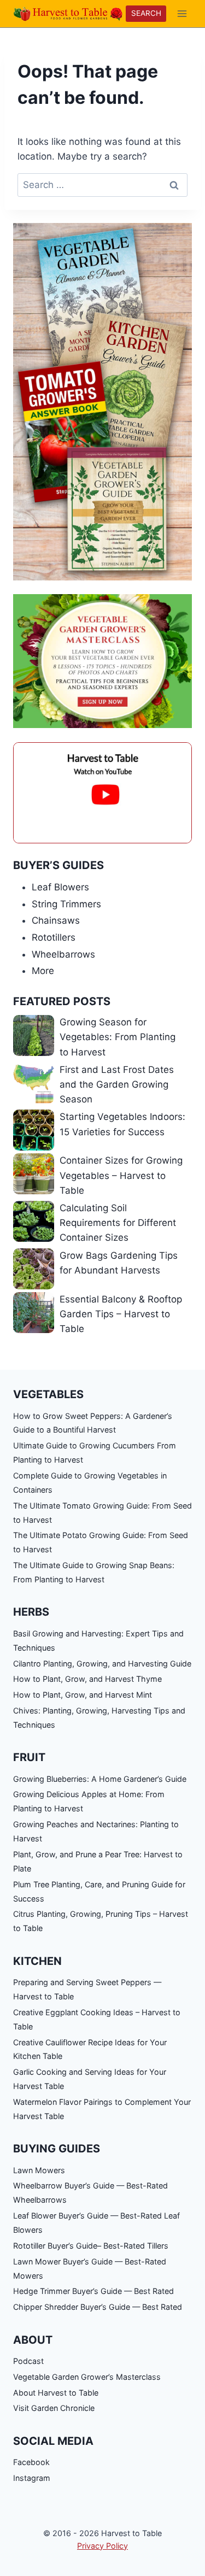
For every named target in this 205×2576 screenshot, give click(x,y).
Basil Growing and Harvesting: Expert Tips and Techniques (98, 1641)
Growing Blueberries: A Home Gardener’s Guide (100, 1779)
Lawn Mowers (39, 2170)
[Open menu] (182, 13)
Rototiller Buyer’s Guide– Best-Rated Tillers (91, 2246)
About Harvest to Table (56, 2393)
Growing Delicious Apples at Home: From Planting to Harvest (89, 1801)
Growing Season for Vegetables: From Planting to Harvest (118, 1037)
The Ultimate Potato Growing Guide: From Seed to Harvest (101, 1542)
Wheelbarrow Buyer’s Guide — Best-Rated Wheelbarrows (90, 2193)
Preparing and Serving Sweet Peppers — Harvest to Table (87, 1989)
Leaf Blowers (60, 887)
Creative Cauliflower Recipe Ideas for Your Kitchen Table (90, 2049)
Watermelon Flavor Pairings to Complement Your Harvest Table (102, 2109)
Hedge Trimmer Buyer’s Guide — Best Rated (93, 2291)
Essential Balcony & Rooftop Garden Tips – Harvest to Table (121, 1314)
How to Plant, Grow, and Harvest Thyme (87, 1679)
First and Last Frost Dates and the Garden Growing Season (117, 1084)
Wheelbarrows (63, 954)
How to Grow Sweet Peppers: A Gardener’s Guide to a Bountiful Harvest (93, 1423)
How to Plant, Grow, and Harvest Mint (83, 1695)
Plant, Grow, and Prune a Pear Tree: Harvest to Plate (98, 1861)
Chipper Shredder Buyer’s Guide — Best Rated (98, 2307)
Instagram (32, 2478)
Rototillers (54, 937)
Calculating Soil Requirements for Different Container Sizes (118, 1223)
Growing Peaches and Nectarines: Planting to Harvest (96, 1831)
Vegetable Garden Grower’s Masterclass (87, 2377)
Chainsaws (56, 920)
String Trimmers (66, 904)
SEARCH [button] (146, 13)
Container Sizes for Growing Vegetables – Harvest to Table (121, 1175)
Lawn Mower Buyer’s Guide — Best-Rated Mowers (90, 2269)
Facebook (31, 2462)
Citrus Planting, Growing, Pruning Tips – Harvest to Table (101, 1921)
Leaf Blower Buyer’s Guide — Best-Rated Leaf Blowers (96, 2223)
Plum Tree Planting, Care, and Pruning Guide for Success (99, 1891)
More (43, 971)
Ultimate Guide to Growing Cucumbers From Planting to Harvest (95, 1453)
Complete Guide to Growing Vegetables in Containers (90, 1483)
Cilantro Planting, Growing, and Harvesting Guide (102, 1663)
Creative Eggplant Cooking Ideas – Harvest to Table (97, 2019)
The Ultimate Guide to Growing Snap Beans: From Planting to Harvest (94, 1572)
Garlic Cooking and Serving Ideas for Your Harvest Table (90, 2079)
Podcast (28, 2361)
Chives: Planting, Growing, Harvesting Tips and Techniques (99, 1718)
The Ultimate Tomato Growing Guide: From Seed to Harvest (102, 1513)
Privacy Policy (102, 2546)
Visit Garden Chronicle (54, 2408)
